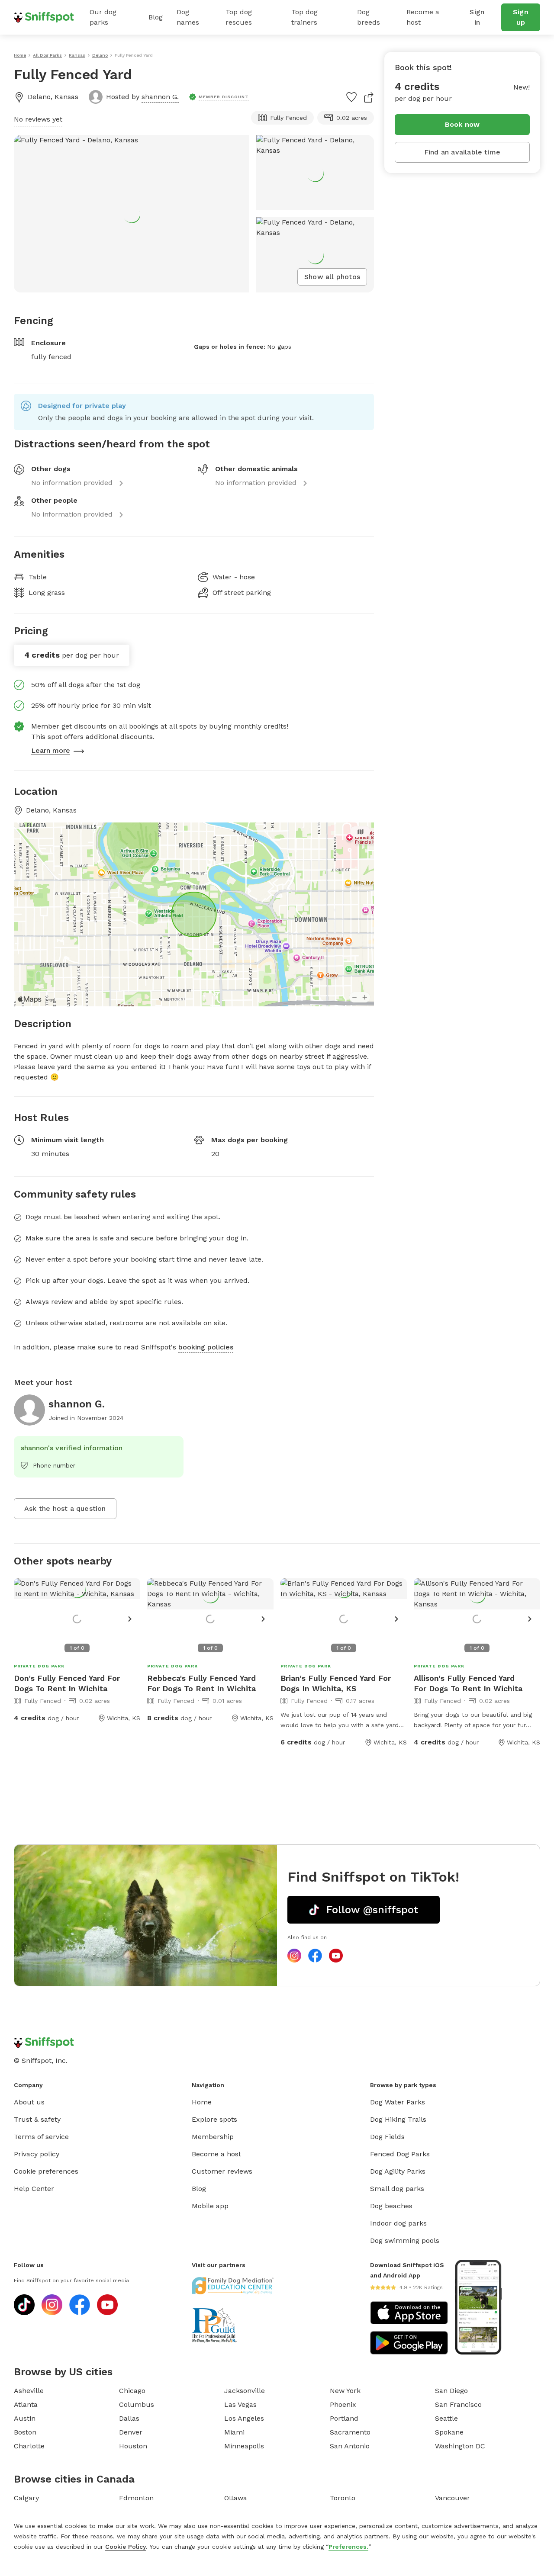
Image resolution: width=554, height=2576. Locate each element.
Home (202, 2102)
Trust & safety (37, 2119)
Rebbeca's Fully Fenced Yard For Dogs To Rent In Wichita (201, 1683)
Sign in (477, 17)
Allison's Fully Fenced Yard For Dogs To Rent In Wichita (468, 1683)
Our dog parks (103, 17)
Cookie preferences (46, 2171)
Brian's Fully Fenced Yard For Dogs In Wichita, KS (336, 1683)
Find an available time (462, 152)
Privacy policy (37, 2154)
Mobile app (210, 2206)
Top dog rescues (239, 17)
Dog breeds (369, 17)
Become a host (423, 17)
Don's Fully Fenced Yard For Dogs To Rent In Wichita (67, 1683)
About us (29, 2102)
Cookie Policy (126, 2547)
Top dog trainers (304, 17)
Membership (213, 2137)
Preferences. (348, 2547)
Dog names (188, 17)
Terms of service (41, 2137)
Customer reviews (222, 2171)
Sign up (521, 17)
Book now (462, 124)
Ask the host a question (65, 1508)
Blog (156, 17)
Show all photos (332, 277)
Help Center (34, 2189)
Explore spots (214, 2119)
